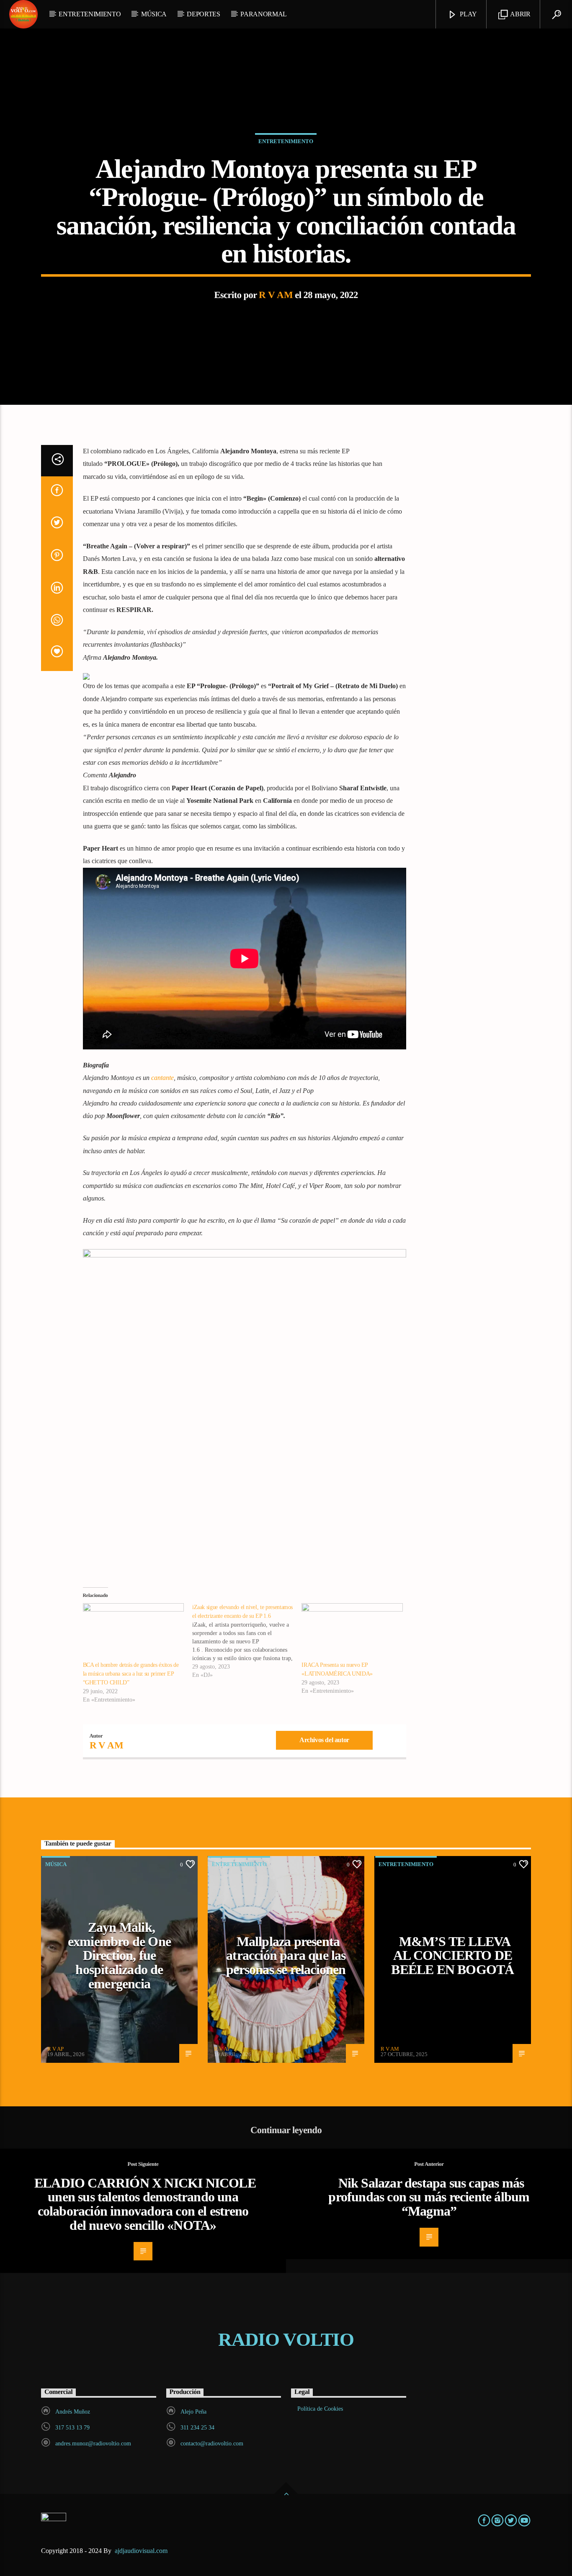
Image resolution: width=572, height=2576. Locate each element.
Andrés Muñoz (73, 2412)
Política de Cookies (320, 2409)
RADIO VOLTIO (286, 2339)
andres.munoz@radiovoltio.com (93, 2444)
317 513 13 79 (72, 2428)
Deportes (203, 14)
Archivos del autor (324, 1740)
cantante (162, 1078)
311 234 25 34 (197, 2428)
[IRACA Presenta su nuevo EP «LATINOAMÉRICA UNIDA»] (352, 1632)
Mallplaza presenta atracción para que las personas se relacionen (286, 1955)
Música (154, 14)
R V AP (55, 2049)
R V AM (276, 295)
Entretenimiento (90, 14)
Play (468, 14)
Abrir (520, 14)
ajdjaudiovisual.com (142, 2551)
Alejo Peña (193, 2412)
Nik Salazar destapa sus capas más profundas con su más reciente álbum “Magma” (429, 2197)
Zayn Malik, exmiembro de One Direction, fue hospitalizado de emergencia (119, 1955)
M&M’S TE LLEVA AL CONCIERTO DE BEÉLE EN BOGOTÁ (452, 1955)
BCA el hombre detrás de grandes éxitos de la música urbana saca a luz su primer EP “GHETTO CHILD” (131, 1674)
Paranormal (264, 14)
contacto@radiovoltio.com (212, 2444)
